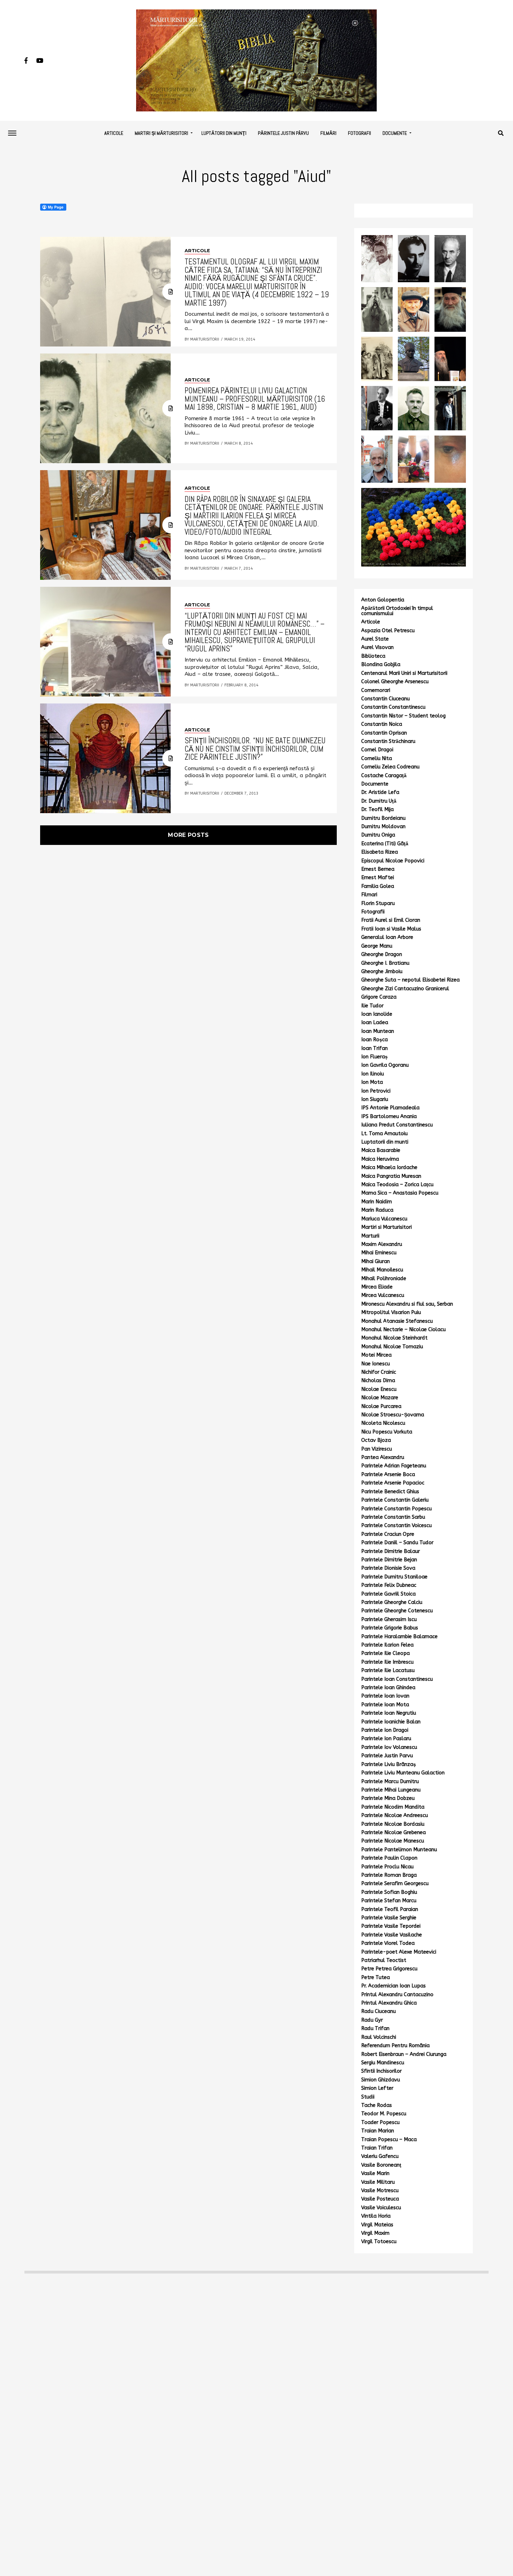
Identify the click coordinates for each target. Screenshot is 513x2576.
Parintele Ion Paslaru (386, 1739)
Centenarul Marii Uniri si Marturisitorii (404, 673)
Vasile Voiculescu (381, 2208)
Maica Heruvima (380, 1159)
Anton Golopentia (383, 600)
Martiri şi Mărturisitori (161, 133)
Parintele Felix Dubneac (389, 1585)
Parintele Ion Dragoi (385, 1730)
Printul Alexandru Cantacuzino (397, 1995)
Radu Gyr (372, 2020)
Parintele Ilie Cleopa (385, 1653)
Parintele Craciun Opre (388, 1534)
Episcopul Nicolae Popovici (393, 861)
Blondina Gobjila (381, 665)
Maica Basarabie (381, 1150)
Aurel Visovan (377, 647)
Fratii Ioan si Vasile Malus (391, 929)
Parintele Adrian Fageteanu (394, 1466)
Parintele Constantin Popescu (396, 1509)
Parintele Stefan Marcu (389, 1901)
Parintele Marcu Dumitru (390, 1782)
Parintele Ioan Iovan (385, 1696)
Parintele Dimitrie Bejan (389, 1560)
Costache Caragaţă (384, 776)
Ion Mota (372, 1082)
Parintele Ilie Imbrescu (387, 1662)
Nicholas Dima (378, 1381)
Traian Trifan (377, 2148)
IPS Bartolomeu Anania (389, 1116)
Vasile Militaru (378, 2182)
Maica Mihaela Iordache (389, 1167)
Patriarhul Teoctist (384, 1960)
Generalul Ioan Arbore (387, 937)
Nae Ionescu (376, 1364)
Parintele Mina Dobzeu (388, 1798)
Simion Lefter (377, 2088)
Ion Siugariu (375, 1099)
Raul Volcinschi (379, 2037)
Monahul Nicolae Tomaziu (392, 1347)
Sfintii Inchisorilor (381, 2071)
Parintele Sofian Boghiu (389, 1892)
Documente (395, 133)
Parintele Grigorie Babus (390, 1628)
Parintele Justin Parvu (387, 1756)
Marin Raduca (377, 1210)
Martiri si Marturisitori (386, 1227)
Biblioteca (373, 656)
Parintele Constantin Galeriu (395, 1500)
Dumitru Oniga (378, 835)
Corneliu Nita (377, 758)
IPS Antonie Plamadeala (390, 1108)
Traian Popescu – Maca (389, 2140)
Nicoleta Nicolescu (383, 1423)
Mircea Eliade (377, 1287)
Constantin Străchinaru (388, 741)
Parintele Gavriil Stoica (388, 1594)
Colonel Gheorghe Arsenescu (395, 682)
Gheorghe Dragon (382, 954)
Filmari (369, 895)
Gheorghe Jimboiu (382, 972)
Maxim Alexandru (382, 1244)
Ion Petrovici (376, 1091)
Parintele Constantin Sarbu (393, 1517)
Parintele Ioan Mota (385, 1705)
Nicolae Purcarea (381, 1406)
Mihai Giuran (376, 1261)
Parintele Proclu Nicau (387, 1867)
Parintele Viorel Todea (388, 1943)
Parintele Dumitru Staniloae (394, 1577)
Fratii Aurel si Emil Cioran (391, 920)
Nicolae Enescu (379, 1389)
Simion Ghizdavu (381, 2080)
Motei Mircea (376, 1355)
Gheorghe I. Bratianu (385, 963)
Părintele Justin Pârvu (283, 133)
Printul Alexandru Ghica (389, 2003)
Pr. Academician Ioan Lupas (393, 1986)
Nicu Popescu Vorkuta (387, 1432)
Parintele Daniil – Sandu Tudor (397, 1543)
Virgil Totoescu (379, 2242)
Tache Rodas (377, 2105)
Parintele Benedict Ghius (390, 1492)
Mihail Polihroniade (384, 1279)
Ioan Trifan (374, 1048)
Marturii (370, 1236)
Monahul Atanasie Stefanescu (397, 1321)
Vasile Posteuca (380, 2199)
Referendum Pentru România (395, 2046)
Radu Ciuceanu (378, 2011)
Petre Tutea (376, 1977)
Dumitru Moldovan (383, 827)
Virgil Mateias (377, 2225)
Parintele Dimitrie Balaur (391, 1551)
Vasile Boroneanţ (381, 2165)
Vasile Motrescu (380, 2191)
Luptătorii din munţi (224, 133)
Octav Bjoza (376, 1440)
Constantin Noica (382, 724)
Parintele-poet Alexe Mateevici (399, 1952)
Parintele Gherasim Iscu (389, 1619)
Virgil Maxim (375, 2233)
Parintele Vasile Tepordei (391, 1926)
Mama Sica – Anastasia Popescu (400, 1193)
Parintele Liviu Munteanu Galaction (403, 1773)
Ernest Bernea (378, 869)
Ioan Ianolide (377, 1014)
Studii (368, 2097)
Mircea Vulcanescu (383, 1295)
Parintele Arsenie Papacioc (393, 1483)
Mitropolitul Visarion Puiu (391, 1312)
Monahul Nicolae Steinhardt (394, 1338)
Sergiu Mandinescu (383, 2063)
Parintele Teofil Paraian (390, 1909)
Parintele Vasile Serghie (389, 1918)
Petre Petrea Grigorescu (389, 1969)
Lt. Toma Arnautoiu (384, 1134)
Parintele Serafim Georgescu (395, 1884)
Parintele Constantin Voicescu (396, 1526)
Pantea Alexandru (383, 1457)
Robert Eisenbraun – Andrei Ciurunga (404, 2054)
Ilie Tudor (372, 1006)
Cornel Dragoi (377, 750)
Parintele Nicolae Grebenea (393, 1833)
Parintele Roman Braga (389, 1875)
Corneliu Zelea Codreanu (390, 767)
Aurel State (375, 639)
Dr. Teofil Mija (377, 809)
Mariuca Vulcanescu (384, 1219)
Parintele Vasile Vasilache (392, 1935)
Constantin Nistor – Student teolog (403, 716)
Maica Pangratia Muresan (391, 1176)
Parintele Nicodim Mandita (393, 1807)
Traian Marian (378, 2131)
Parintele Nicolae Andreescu (395, 1815)
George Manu (377, 946)
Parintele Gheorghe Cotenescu (397, 1611)
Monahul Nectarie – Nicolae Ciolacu (403, 1330)
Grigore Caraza (379, 997)
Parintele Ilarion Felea (387, 1645)
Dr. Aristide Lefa (380, 792)
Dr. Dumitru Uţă (379, 801)
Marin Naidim (377, 1202)
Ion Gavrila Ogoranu (385, 1065)
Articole (114, 133)
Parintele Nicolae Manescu (393, 1841)
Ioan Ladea (375, 1023)
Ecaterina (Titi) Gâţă (385, 844)
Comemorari (376, 690)
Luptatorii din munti (385, 1142)
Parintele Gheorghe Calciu (392, 1602)
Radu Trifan (375, 2028)
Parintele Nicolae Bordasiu (393, 1824)
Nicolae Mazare (380, 1398)
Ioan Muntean (378, 1031)
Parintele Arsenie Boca (388, 1475)
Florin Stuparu (378, 903)
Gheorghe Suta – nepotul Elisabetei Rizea (410, 980)
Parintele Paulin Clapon (389, 1858)
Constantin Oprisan (384, 733)
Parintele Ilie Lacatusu (388, 1670)
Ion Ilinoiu (373, 1074)
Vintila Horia (376, 2216)
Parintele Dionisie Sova (388, 1568)
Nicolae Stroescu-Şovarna (393, 1415)
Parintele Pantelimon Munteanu (399, 1850)
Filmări (328, 133)
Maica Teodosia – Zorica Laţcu (397, 1185)
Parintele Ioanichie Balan (391, 1722)
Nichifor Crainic (379, 1372)
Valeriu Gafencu (380, 2156)
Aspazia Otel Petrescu (388, 631)
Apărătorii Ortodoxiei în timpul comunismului (397, 611)
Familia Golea (378, 886)
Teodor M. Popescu (384, 2114)
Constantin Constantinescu (393, 707)
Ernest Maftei (378, 878)
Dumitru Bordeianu (383, 818)
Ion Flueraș (374, 1057)
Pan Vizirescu (377, 1449)
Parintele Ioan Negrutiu (389, 1713)
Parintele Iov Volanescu (389, 1747)
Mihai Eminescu (379, 1253)
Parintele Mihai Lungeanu (391, 1790)
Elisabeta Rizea (380, 852)
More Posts (188, 835)
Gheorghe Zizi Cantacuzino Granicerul (405, 989)
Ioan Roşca (374, 1040)
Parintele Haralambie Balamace (399, 1637)
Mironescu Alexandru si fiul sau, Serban (407, 1304)
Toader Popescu (380, 2122)
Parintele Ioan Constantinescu (397, 1679)
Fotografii (359, 133)
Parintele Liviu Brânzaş (389, 1764)
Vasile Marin (375, 2173)
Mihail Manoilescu (382, 1270)
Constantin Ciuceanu (385, 699)
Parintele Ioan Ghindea (388, 1688)
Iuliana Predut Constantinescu (397, 1125)
